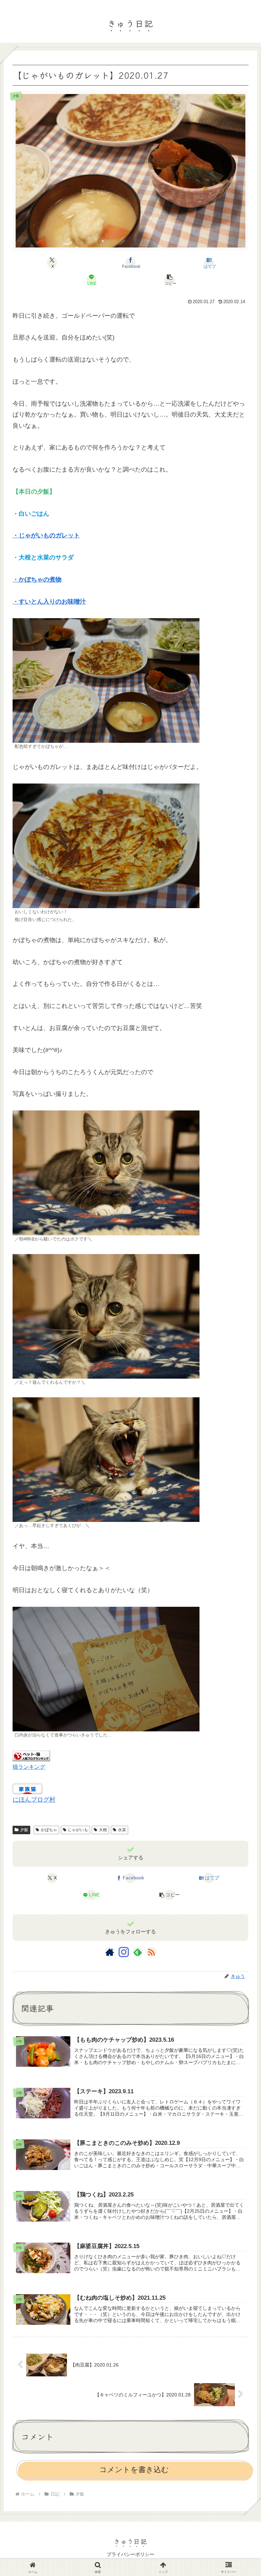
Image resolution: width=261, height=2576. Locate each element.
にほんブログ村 (34, 1800)
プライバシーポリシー (130, 2554)
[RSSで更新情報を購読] (151, 1952)
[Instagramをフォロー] (124, 1952)
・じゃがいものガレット (46, 535)
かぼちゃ (49, 1830)
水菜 (122, 1830)
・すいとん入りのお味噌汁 (49, 602)
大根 (103, 1830)
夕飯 (24, 1830)
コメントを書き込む (134, 2470)
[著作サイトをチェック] (110, 1952)
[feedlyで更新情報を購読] (138, 1952)
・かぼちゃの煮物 (37, 579)
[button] (170, 280)
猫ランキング (29, 1767)
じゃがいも (78, 1830)
